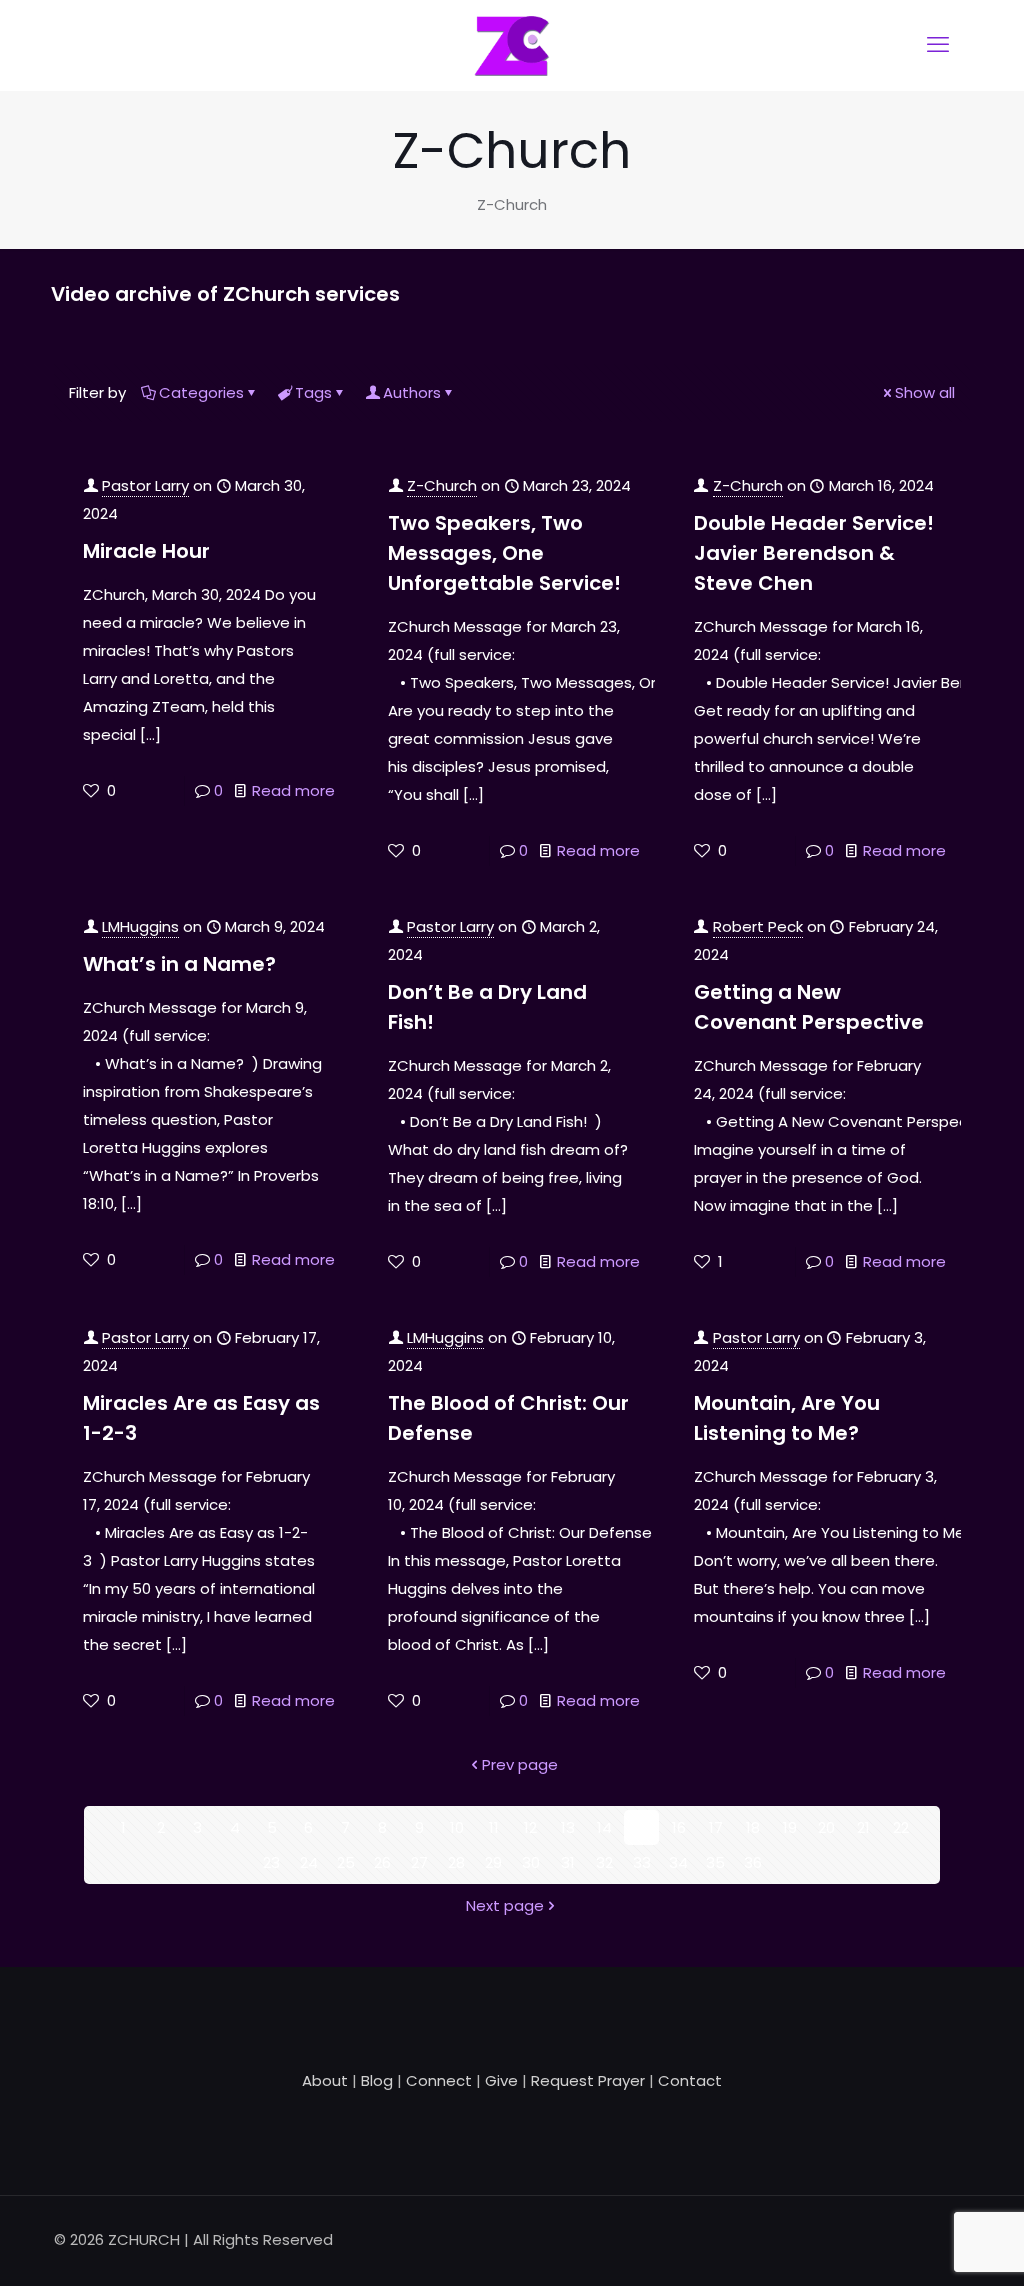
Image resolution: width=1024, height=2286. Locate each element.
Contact (690, 2080)
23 (271, 1862)
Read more (293, 790)
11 (494, 1827)
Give (501, 2080)
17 (716, 1827)
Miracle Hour (146, 551)
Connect (439, 2080)
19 (790, 1827)
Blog (377, 2080)
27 (419, 1862)
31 (568, 1862)
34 (678, 1862)
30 (531, 1862)
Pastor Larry (145, 485)
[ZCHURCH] (512, 45)
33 (642, 1862)
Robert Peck (758, 926)
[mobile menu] (938, 45)
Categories (201, 392)
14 (604, 1827)
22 (901, 1827)
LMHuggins (140, 926)
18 (753, 1827)
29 (493, 1862)
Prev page (520, 1764)
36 (753, 1862)
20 (826, 1827)
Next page (505, 1905)
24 (309, 1862)
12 (530, 1827)
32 (604, 1862)
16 (679, 1827)
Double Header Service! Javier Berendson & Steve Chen (814, 553)
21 (863, 1827)
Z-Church (442, 485)
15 (641, 1827)
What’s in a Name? (179, 964)
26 (382, 1862)
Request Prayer (588, 2080)
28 (456, 1862)
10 (457, 1827)
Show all (925, 392)
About (325, 2080)
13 (568, 1827)
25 (346, 1862)
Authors (412, 392)
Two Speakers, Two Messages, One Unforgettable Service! (504, 553)
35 (715, 1862)
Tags (313, 392)
